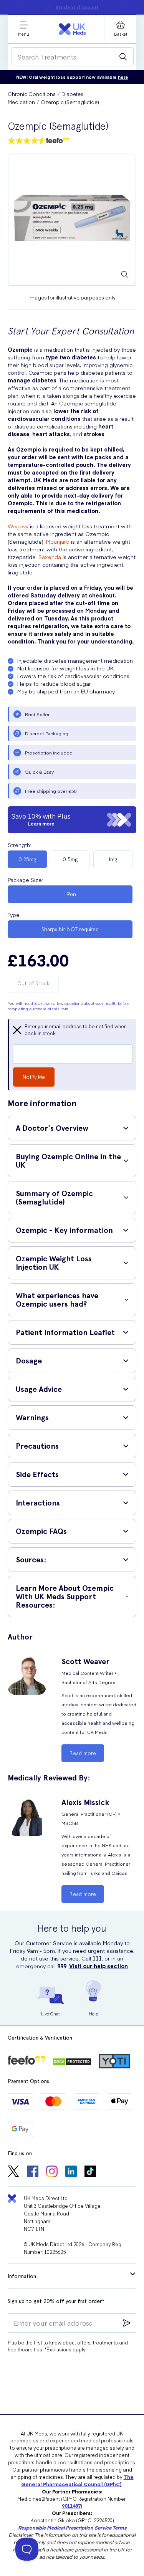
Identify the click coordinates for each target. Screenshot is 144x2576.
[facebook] (33, 2172)
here (123, 77)
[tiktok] (90, 2172)
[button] (72, 1128)
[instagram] (52, 2172)
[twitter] (13, 2172)
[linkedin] (71, 2172)
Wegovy (18, 526)
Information (22, 2276)
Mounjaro (58, 541)
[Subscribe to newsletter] (127, 2323)
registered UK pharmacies (94, 7)
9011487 (71, 2506)
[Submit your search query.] (123, 57)
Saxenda (50, 557)
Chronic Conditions (32, 94)
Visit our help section (98, 1966)
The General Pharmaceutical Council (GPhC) (77, 2480)
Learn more (41, 824)
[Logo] (72, 29)
